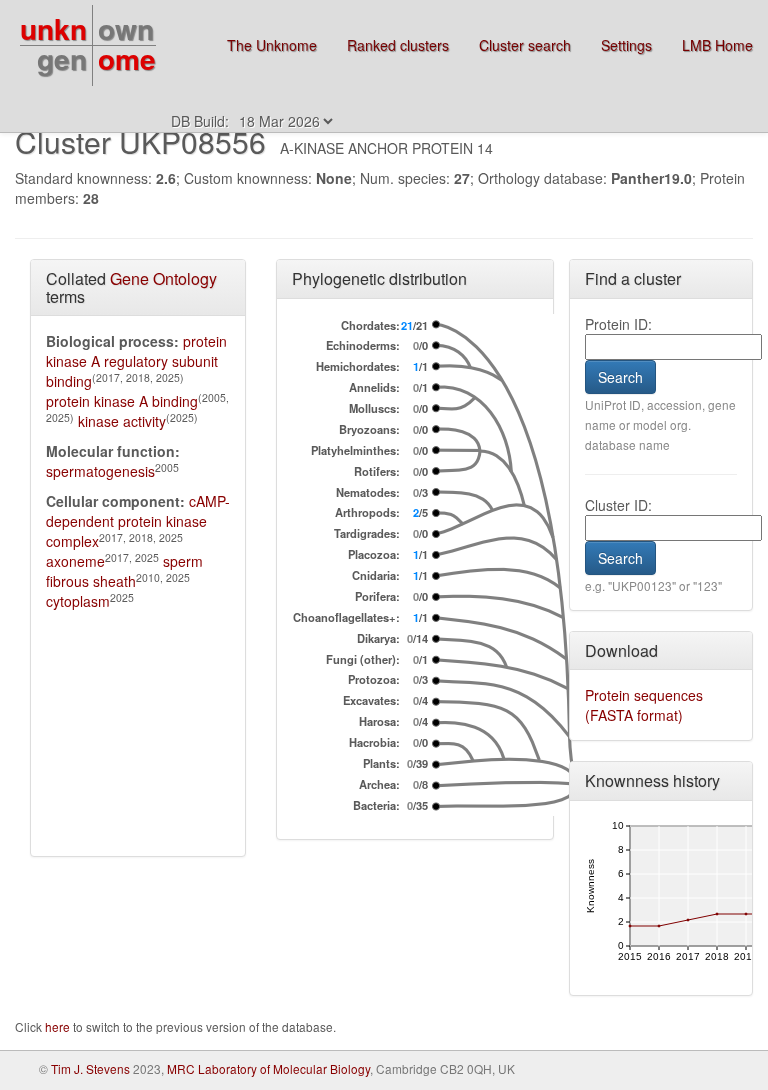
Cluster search (525, 45)
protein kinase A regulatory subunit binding (136, 361)
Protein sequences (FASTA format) (644, 705)
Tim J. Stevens (90, 1068)
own (126, 28)
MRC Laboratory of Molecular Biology (268, 1068)
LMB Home (717, 45)
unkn (53, 28)
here (59, 1026)
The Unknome (272, 45)
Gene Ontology (163, 278)
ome (127, 58)
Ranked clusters (398, 45)
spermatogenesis (100, 471)
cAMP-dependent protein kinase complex (138, 521)
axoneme (75, 561)
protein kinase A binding (122, 401)
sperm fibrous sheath (124, 571)
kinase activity (122, 421)
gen (62, 58)
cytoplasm (78, 601)
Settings (626, 45)
